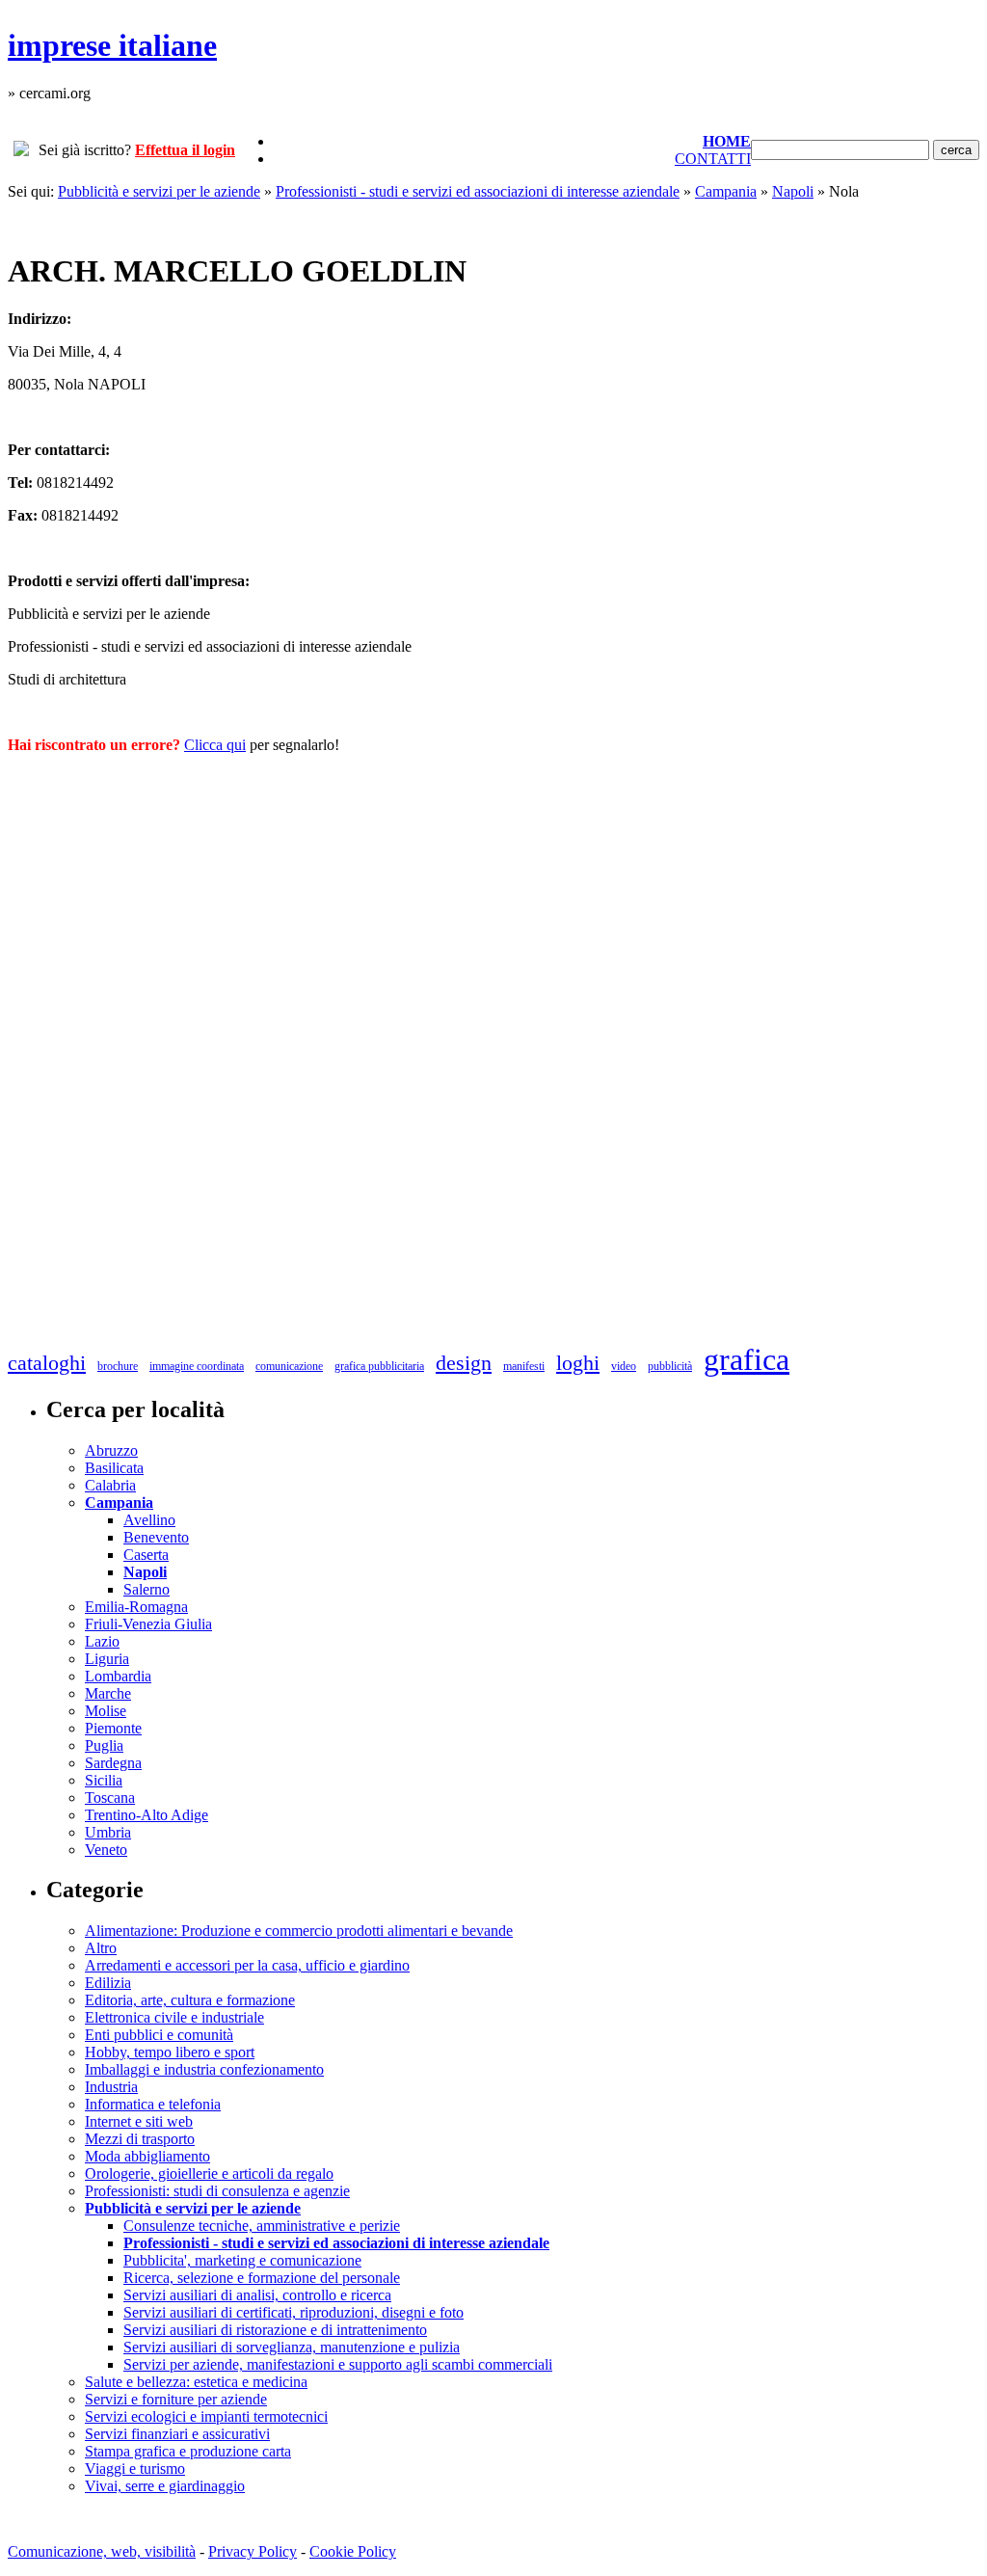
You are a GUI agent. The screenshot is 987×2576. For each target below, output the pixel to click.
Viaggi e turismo (135, 2469)
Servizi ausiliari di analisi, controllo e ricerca (257, 2295)
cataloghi (47, 1363)
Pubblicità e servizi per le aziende (159, 191)
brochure (118, 1366)
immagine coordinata (197, 1366)
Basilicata (114, 1468)
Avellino (149, 1520)
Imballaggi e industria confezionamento (204, 2069)
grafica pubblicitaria (379, 1366)
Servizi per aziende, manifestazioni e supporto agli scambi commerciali (338, 2364)
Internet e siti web (139, 2121)
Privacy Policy (253, 2551)
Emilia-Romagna (136, 1607)
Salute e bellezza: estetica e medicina (196, 2382)
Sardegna (113, 1763)
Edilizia (108, 1983)
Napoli (793, 191)
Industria (111, 2087)
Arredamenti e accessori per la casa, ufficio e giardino (247, 1965)
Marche (108, 1693)
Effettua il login (185, 150)
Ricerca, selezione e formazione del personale (262, 2278)
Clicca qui (215, 745)
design (464, 1363)
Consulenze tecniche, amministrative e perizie (262, 2226)
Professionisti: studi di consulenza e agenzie (217, 2191)
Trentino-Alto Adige (147, 1815)
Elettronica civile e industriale (174, 2017)
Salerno (147, 1589)
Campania (726, 191)
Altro (101, 1948)
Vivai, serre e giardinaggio (165, 2486)
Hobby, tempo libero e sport (170, 2052)
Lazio (102, 1641)
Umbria (108, 1832)
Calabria (110, 1485)
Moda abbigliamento (147, 2156)
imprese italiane (112, 45)
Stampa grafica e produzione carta (188, 2451)
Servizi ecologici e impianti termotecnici (206, 2416)
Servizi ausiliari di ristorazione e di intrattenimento (275, 2330)
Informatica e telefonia (153, 2104)
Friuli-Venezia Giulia (148, 1624)
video (624, 1366)
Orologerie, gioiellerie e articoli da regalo (209, 2173)
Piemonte (113, 1728)
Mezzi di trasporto (140, 2139)
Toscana (110, 1798)
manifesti (524, 1366)
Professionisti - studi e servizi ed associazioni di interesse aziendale (478, 191)
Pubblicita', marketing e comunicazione (242, 2260)
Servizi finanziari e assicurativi (177, 2434)
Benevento (156, 1537)
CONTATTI (713, 159)
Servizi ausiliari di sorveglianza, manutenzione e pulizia (292, 2347)
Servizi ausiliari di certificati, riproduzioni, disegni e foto (293, 2312)
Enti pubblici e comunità (159, 2035)
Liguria (107, 1659)
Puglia (104, 1745)
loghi (578, 1363)
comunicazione (289, 1366)
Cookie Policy (353, 2551)
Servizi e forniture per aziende (176, 2399)
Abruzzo (111, 1450)
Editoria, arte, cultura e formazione (190, 2000)
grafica (747, 1359)
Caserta (146, 1555)
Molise (106, 1711)
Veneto (106, 1850)
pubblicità (670, 1366)
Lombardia (118, 1676)
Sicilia (104, 1780)
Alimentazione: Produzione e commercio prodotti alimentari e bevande (299, 1931)
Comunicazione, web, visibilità (102, 2551)
